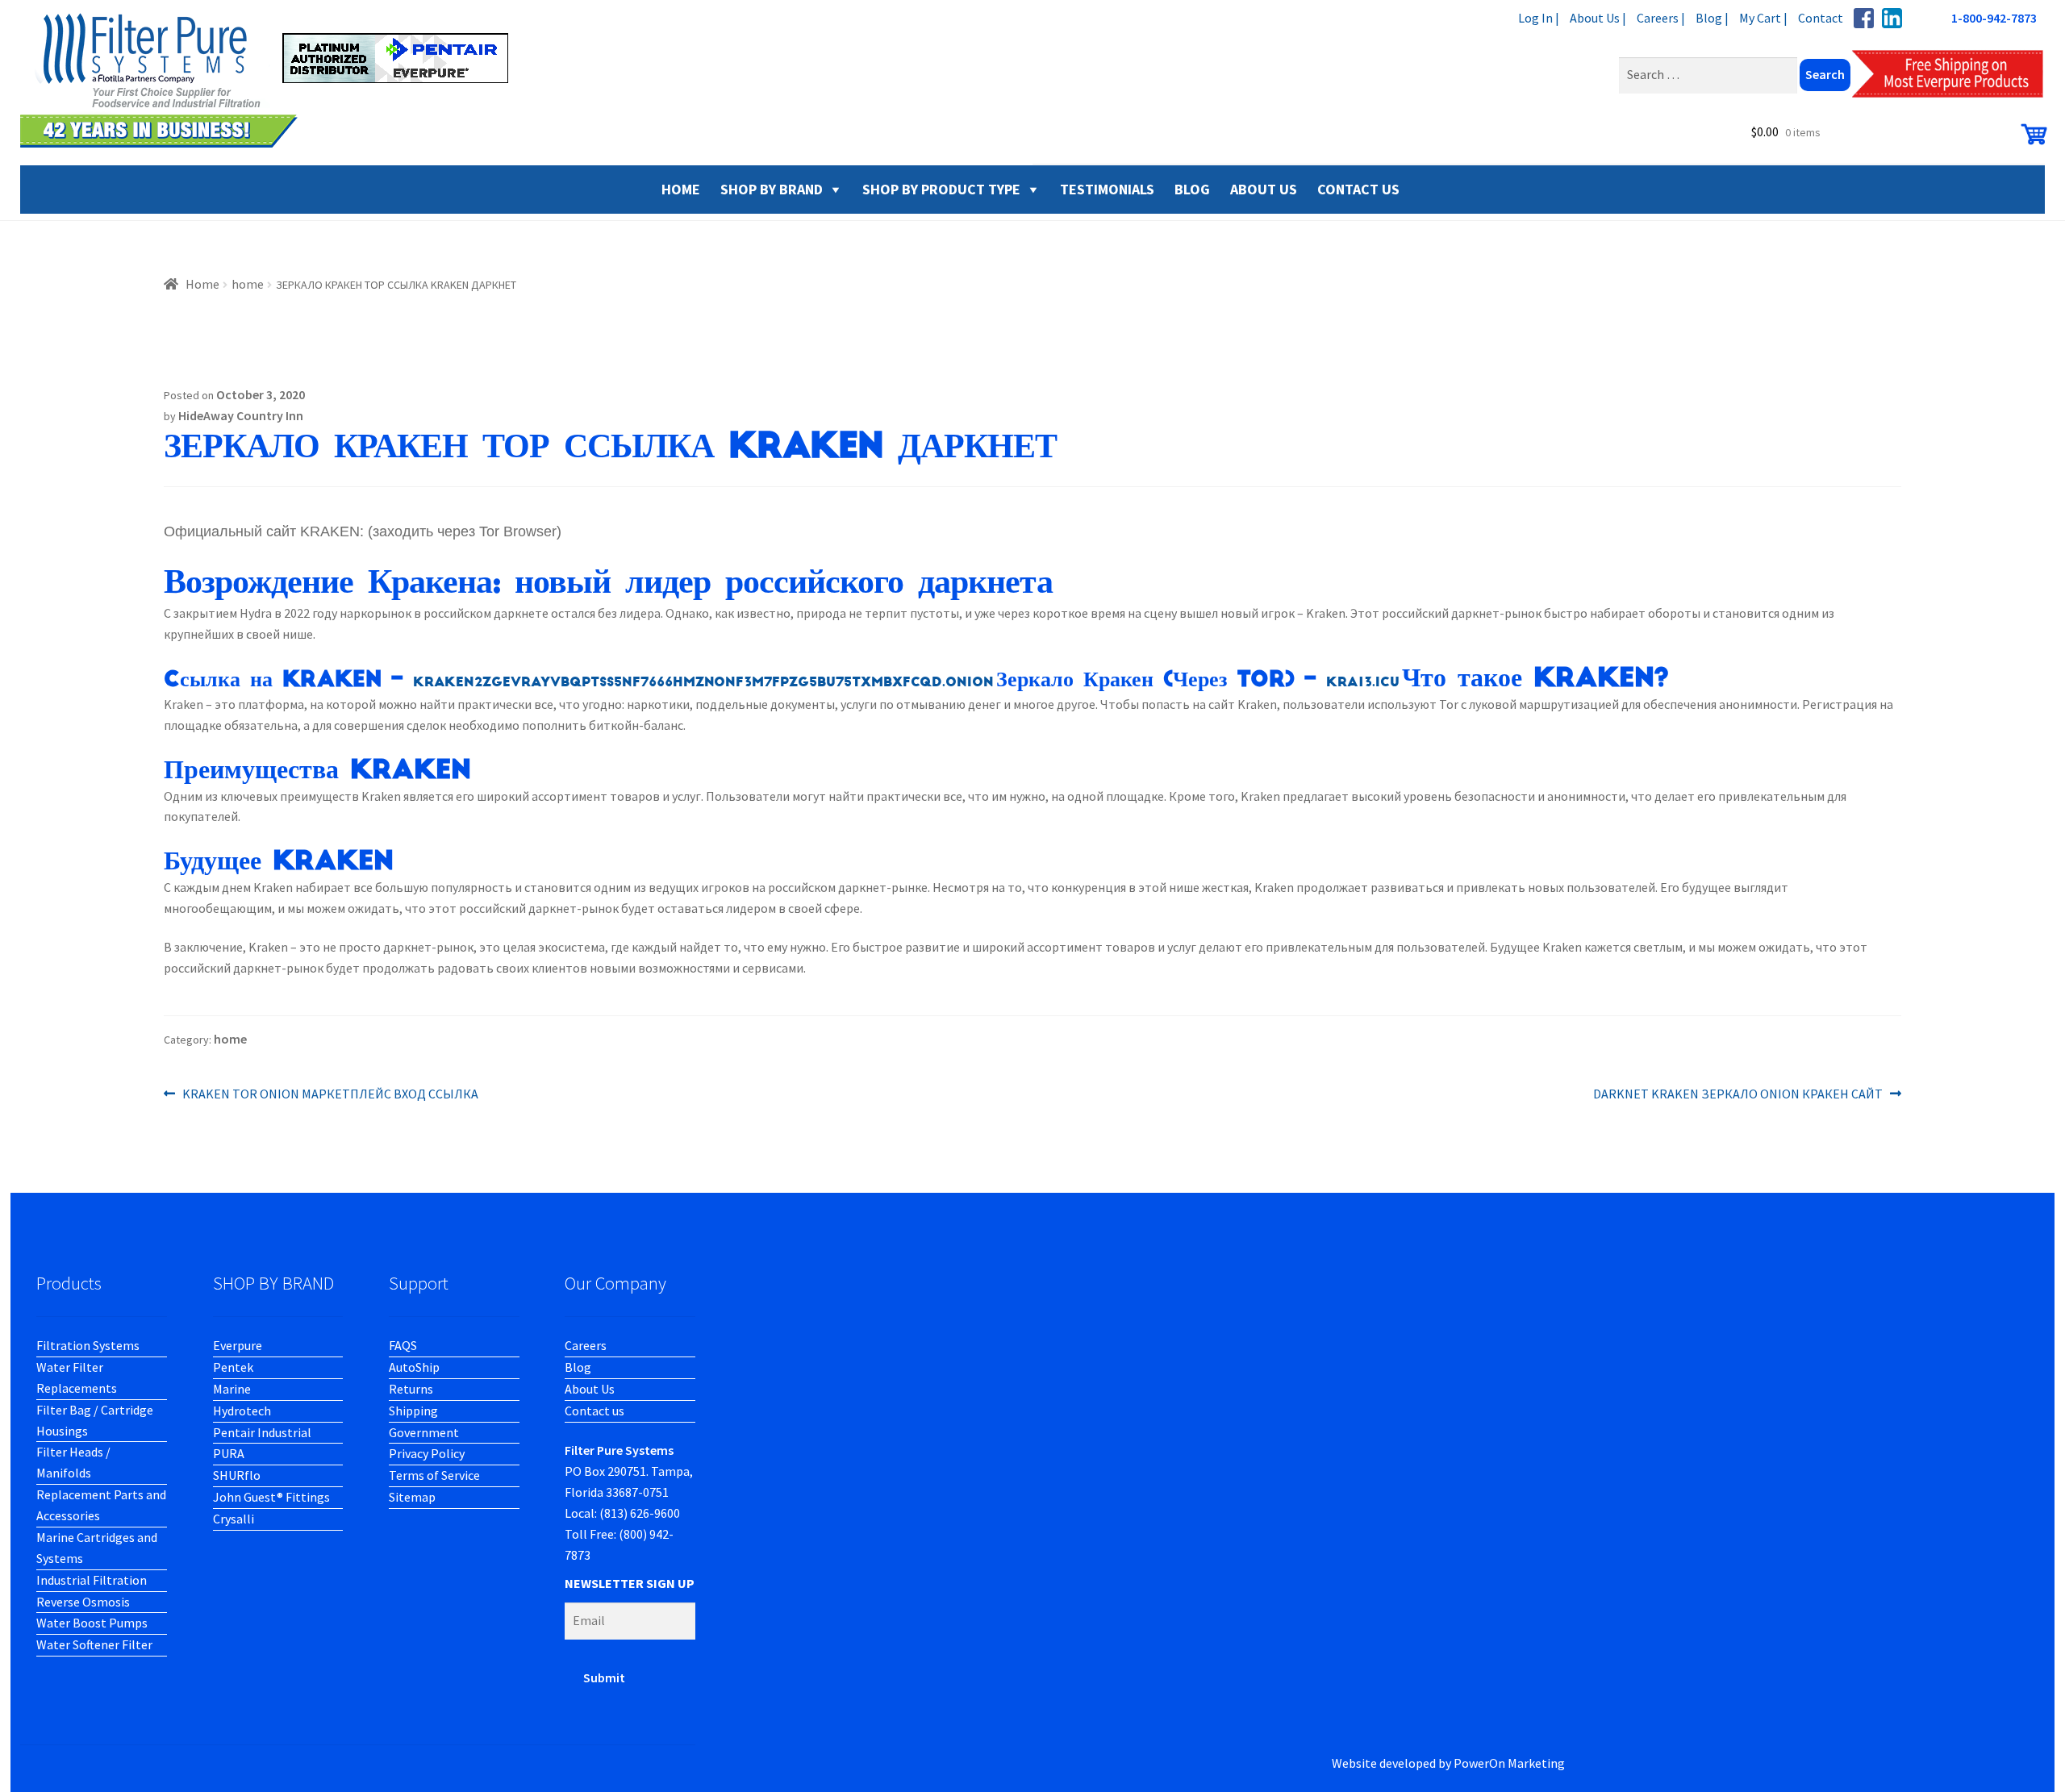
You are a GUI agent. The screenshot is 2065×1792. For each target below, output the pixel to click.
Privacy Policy (427, 1453)
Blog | (1712, 18)
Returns (411, 1389)
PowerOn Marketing (1509, 1763)
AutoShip (414, 1367)
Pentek (233, 1367)
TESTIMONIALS (1107, 189)
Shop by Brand (772, 189)
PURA (229, 1453)
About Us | (1598, 18)
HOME (681, 189)
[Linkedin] (1892, 18)
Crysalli (234, 1519)
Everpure (238, 1345)
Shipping (413, 1411)
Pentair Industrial (262, 1432)
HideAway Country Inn (241, 415)
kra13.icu (1363, 682)
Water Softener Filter (94, 1644)
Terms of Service (434, 1475)
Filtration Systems (88, 1345)
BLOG (1192, 189)
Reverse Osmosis (83, 1602)
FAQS (403, 1345)
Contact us (594, 1411)
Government (424, 1432)
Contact (1821, 18)
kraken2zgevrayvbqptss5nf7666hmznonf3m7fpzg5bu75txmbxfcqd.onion (703, 682)
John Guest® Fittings (271, 1497)
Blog (578, 1367)
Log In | (1539, 18)
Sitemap (412, 1497)
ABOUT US (1264, 189)
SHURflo (237, 1475)
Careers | (1661, 18)
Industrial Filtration (92, 1580)
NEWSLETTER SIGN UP (630, 1583)
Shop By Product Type (941, 189)
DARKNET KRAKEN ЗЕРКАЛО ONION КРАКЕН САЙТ (1738, 1095)
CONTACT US (1358, 189)
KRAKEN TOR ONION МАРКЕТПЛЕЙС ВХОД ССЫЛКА (330, 1095)
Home (202, 284)
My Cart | (1763, 18)
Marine (232, 1389)
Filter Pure (274, 81)
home (248, 284)
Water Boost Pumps (92, 1623)
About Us (590, 1389)
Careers (586, 1345)
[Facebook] (1864, 18)
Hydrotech (242, 1411)
